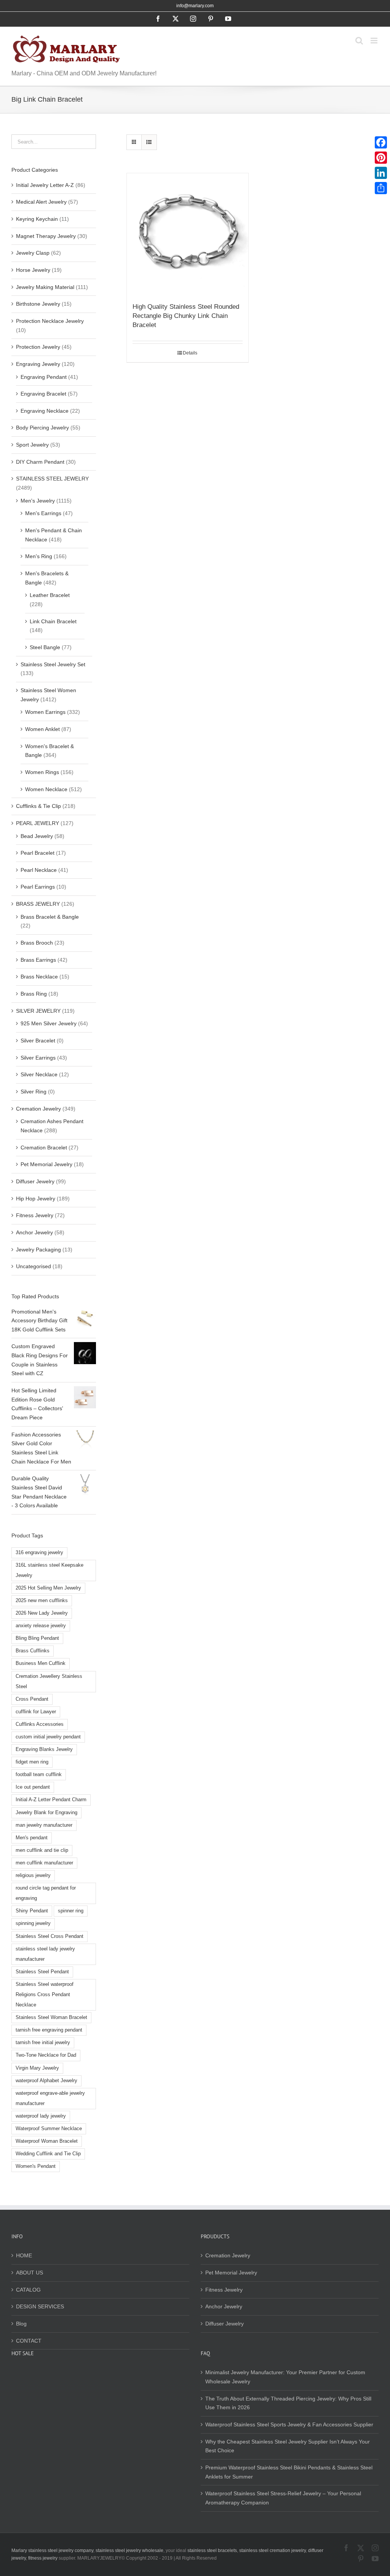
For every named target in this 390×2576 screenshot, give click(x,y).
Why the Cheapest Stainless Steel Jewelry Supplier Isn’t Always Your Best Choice (288, 2446)
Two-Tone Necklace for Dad (46, 2055)
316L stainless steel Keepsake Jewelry (50, 1570)
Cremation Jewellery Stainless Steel (49, 1681)
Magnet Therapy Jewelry (46, 236)
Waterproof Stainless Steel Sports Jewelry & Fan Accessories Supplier (289, 2424)
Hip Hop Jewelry (36, 1199)
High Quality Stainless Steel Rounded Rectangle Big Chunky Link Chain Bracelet (186, 316)
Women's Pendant (36, 2166)
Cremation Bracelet (44, 1148)
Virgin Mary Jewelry (37, 2068)
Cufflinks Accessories (40, 1724)
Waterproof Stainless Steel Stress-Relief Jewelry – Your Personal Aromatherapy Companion (283, 2498)
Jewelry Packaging (38, 1250)
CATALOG (28, 2290)
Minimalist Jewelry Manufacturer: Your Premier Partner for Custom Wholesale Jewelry (285, 2377)
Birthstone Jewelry (38, 304)
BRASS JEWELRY (38, 904)
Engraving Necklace (45, 411)
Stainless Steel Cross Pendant (50, 1936)
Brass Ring (34, 994)
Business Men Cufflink (41, 1663)
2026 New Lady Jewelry (42, 1613)
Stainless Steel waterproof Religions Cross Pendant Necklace (45, 1995)
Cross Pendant (32, 1699)
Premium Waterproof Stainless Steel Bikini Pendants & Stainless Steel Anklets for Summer (289, 2472)
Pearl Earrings (38, 887)
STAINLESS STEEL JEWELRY (52, 479)
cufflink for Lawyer (36, 1712)
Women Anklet (42, 729)
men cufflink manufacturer (44, 1863)
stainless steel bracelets (212, 2550)
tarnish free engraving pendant (49, 2030)
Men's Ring (39, 556)
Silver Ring (34, 1092)
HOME (24, 2255)
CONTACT (29, 2341)
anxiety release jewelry (41, 1626)
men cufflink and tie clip (42, 1850)
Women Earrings (45, 712)
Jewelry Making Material (45, 287)
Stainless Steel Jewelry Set (53, 664)
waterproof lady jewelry (41, 2116)
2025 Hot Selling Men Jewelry (48, 1588)
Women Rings (42, 772)
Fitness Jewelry (35, 1215)
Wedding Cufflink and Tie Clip (48, 2154)
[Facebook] (381, 142)
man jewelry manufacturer (44, 1825)
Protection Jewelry (38, 347)
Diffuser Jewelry (35, 1181)
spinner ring (71, 1911)
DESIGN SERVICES (40, 2306)
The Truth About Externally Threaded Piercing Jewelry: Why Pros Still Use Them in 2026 (288, 2403)
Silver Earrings (38, 1058)
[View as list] (149, 142)
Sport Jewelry (32, 445)
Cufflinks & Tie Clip (38, 806)
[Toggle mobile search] (359, 41)
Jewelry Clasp (33, 253)
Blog (21, 2324)
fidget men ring (32, 1762)
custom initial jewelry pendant (48, 1737)
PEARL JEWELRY (38, 823)
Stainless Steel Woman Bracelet (51, 2017)
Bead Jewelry (37, 836)
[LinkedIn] (381, 173)
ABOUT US (30, 2273)
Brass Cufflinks (33, 1651)
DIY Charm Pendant (40, 462)
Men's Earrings (43, 513)
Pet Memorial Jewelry (46, 1164)
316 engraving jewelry (39, 1553)
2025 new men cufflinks (42, 1601)
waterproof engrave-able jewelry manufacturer (50, 2098)
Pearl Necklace (39, 870)
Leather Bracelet (50, 595)
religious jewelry (33, 1875)
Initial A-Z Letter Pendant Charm (51, 1800)
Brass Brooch (37, 943)
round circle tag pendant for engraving (46, 1893)
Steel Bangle (45, 647)
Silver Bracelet (38, 1041)
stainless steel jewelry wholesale (129, 2550)
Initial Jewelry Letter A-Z (45, 185)
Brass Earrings (38, 960)
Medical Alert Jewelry (41, 202)
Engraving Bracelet (43, 394)
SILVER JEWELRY (38, 1011)
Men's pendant (32, 1838)
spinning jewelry (33, 1923)
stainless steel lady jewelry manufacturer (45, 1954)
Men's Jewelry (38, 501)
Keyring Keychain (37, 219)
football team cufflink (39, 1775)
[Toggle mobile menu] (375, 41)
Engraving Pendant (44, 377)
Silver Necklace (39, 1074)
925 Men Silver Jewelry (49, 1023)
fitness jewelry (43, 2558)
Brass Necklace (39, 977)
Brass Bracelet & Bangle (50, 917)
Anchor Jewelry (34, 1232)
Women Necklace (46, 789)
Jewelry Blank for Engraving (46, 1813)
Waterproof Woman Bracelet (47, 2141)
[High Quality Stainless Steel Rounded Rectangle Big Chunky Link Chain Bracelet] (188, 234)
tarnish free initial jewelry (43, 2043)
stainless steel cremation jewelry (273, 2550)
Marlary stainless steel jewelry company (52, 2550)
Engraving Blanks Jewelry (44, 1749)
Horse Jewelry (33, 270)
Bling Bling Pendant (37, 1638)
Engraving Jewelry (38, 364)
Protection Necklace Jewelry (50, 321)
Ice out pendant (33, 1787)
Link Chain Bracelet (53, 621)
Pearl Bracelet (38, 853)
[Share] (381, 188)
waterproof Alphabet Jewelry (46, 2081)
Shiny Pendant (32, 1911)
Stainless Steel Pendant (42, 1972)
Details (190, 353)
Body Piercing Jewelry (42, 428)
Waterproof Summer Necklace (49, 2129)
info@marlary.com (195, 6)
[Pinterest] (381, 158)
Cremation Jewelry (38, 1109)
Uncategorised (34, 1266)
